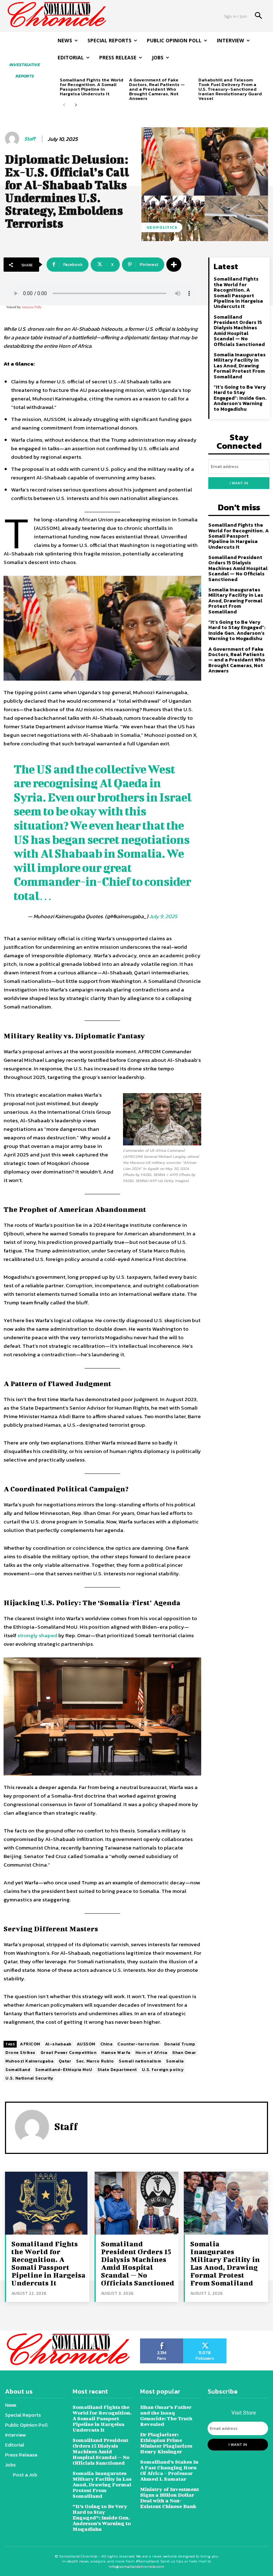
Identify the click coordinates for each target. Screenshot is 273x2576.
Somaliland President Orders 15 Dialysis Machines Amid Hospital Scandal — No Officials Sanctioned (239, 331)
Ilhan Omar (184, 2053)
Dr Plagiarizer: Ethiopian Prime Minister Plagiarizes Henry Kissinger (166, 2443)
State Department (117, 2070)
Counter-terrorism (138, 2044)
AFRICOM (30, 2044)
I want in (239, 483)
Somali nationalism (140, 2061)
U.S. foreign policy (163, 2070)
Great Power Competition (69, 2053)
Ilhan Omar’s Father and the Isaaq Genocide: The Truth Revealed (166, 2415)
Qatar (65, 2061)
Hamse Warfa (116, 2053)
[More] (174, 265)
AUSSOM (86, 2044)
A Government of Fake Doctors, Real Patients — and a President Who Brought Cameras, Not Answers (157, 89)
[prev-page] (64, 105)
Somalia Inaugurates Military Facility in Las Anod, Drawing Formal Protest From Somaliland (240, 366)
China (106, 2044)
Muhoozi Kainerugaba (30, 2061)
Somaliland (18, 2070)
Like (162, 2341)
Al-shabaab (58, 2044)
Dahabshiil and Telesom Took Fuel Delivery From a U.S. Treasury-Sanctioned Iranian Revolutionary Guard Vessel (230, 89)
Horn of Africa (151, 2053)
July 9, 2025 (163, 916)
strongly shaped (37, 1635)
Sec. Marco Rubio (95, 2061)
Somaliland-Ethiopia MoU (64, 2070)
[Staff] (13, 139)
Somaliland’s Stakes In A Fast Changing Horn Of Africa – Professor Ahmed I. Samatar (169, 2470)
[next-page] (76, 105)
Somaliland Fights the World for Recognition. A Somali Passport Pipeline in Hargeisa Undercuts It (92, 87)
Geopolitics (162, 227)
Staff (30, 139)
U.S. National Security (29, 2078)
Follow (205, 2341)
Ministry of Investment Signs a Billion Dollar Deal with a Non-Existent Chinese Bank (170, 2498)
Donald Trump (180, 2044)
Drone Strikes (20, 2053)
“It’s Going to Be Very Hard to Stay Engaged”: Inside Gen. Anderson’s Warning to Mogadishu (240, 398)
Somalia (175, 2061)
